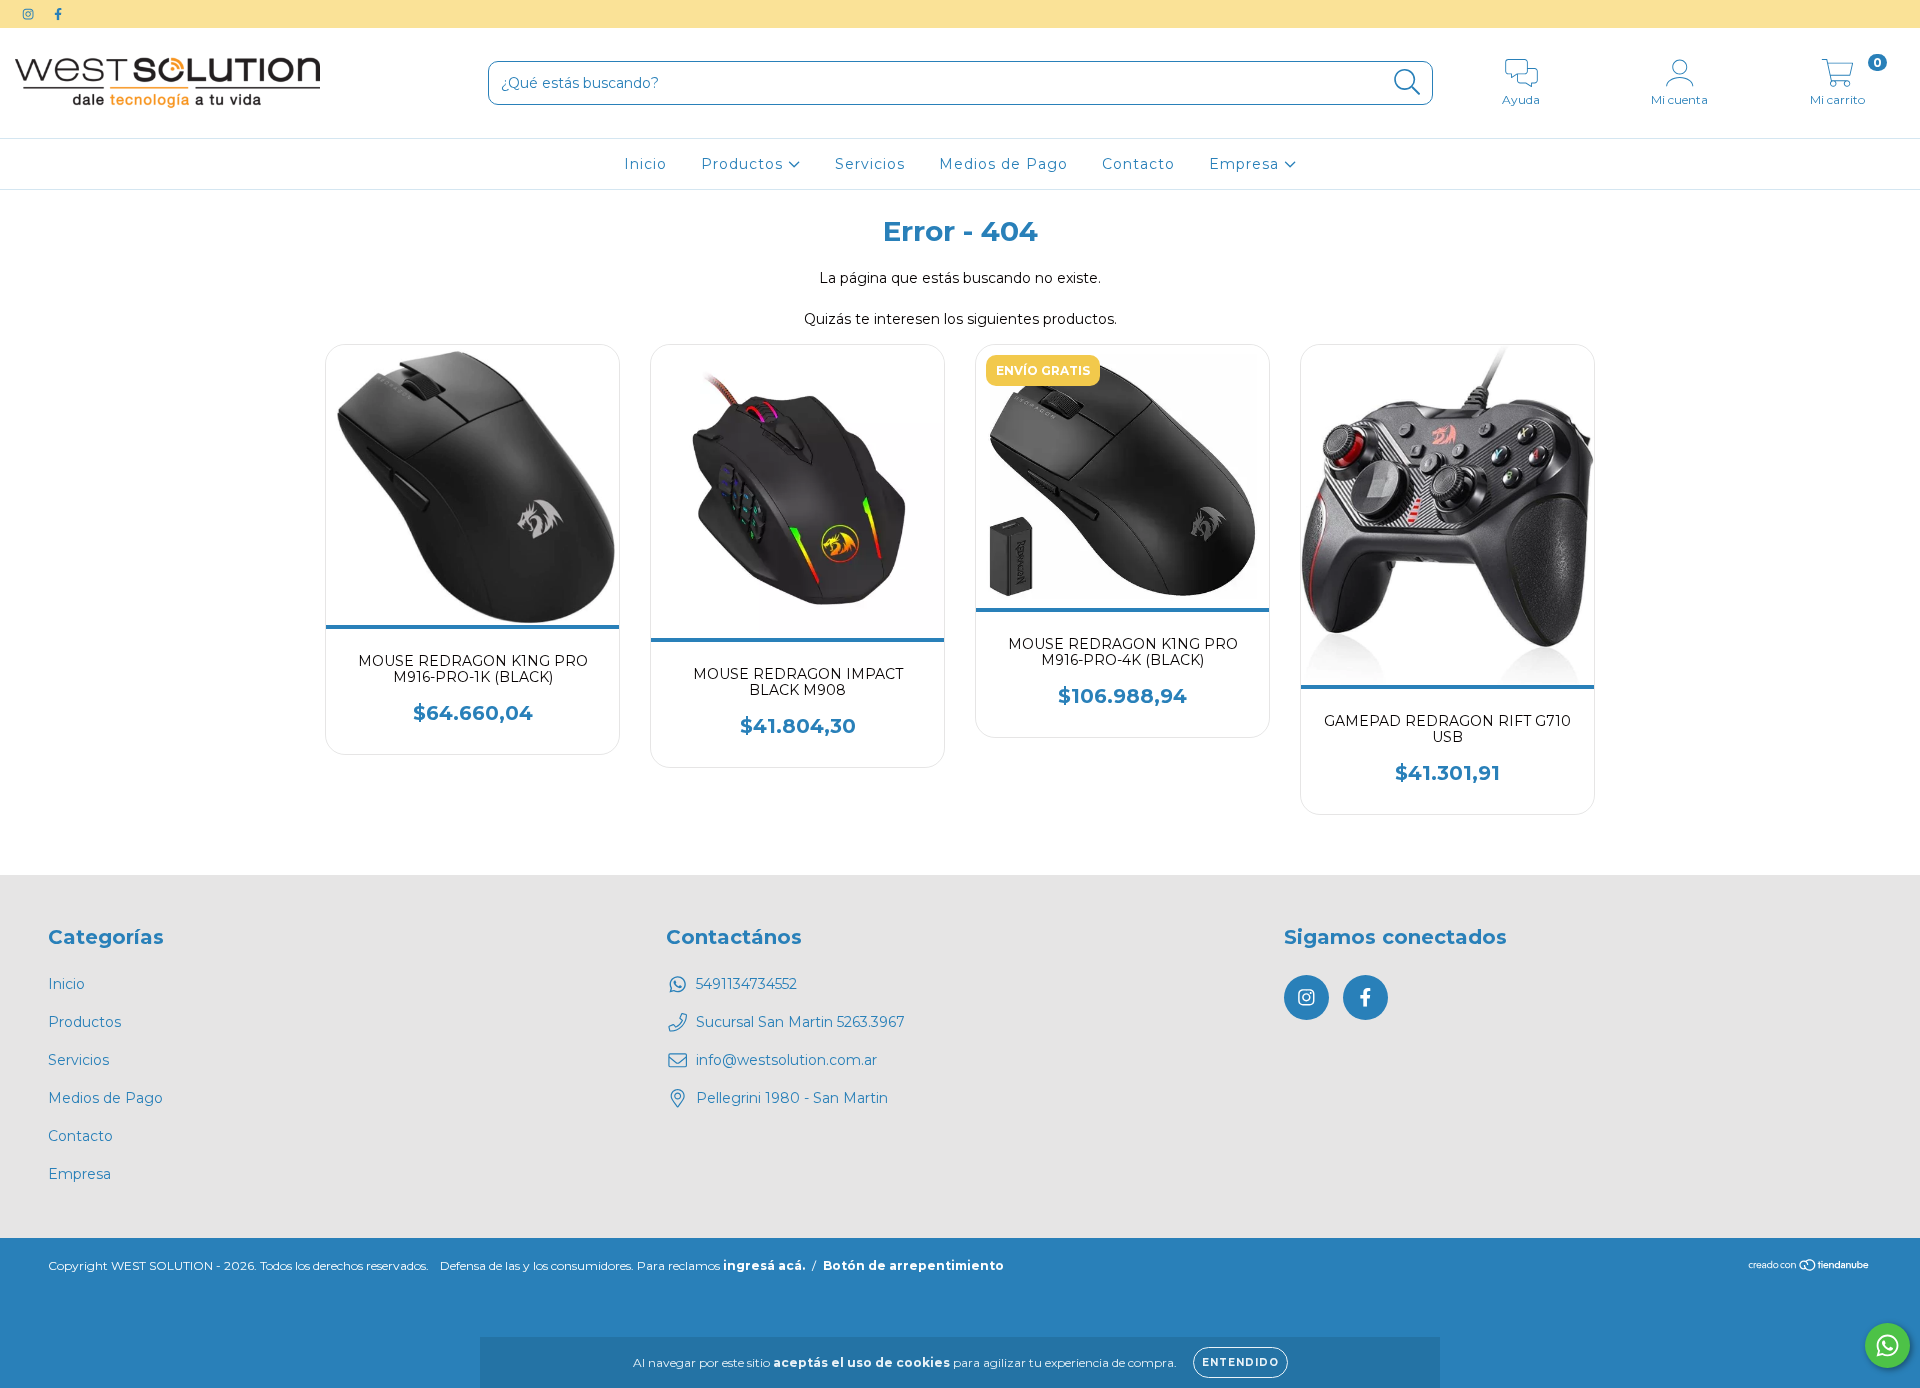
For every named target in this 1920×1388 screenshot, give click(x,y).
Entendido (1240, 1362)
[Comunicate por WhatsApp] (1887, 1345)
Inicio (645, 164)
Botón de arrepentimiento (913, 1265)
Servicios (870, 164)
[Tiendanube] (1809, 1267)
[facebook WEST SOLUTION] (58, 14)
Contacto (1138, 164)
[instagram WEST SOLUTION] (30, 14)
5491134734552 (746, 984)
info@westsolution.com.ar (786, 1060)
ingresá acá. (764, 1265)
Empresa (1246, 164)
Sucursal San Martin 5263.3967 (800, 1022)
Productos (744, 164)
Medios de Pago (1003, 164)
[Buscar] (1407, 82)
